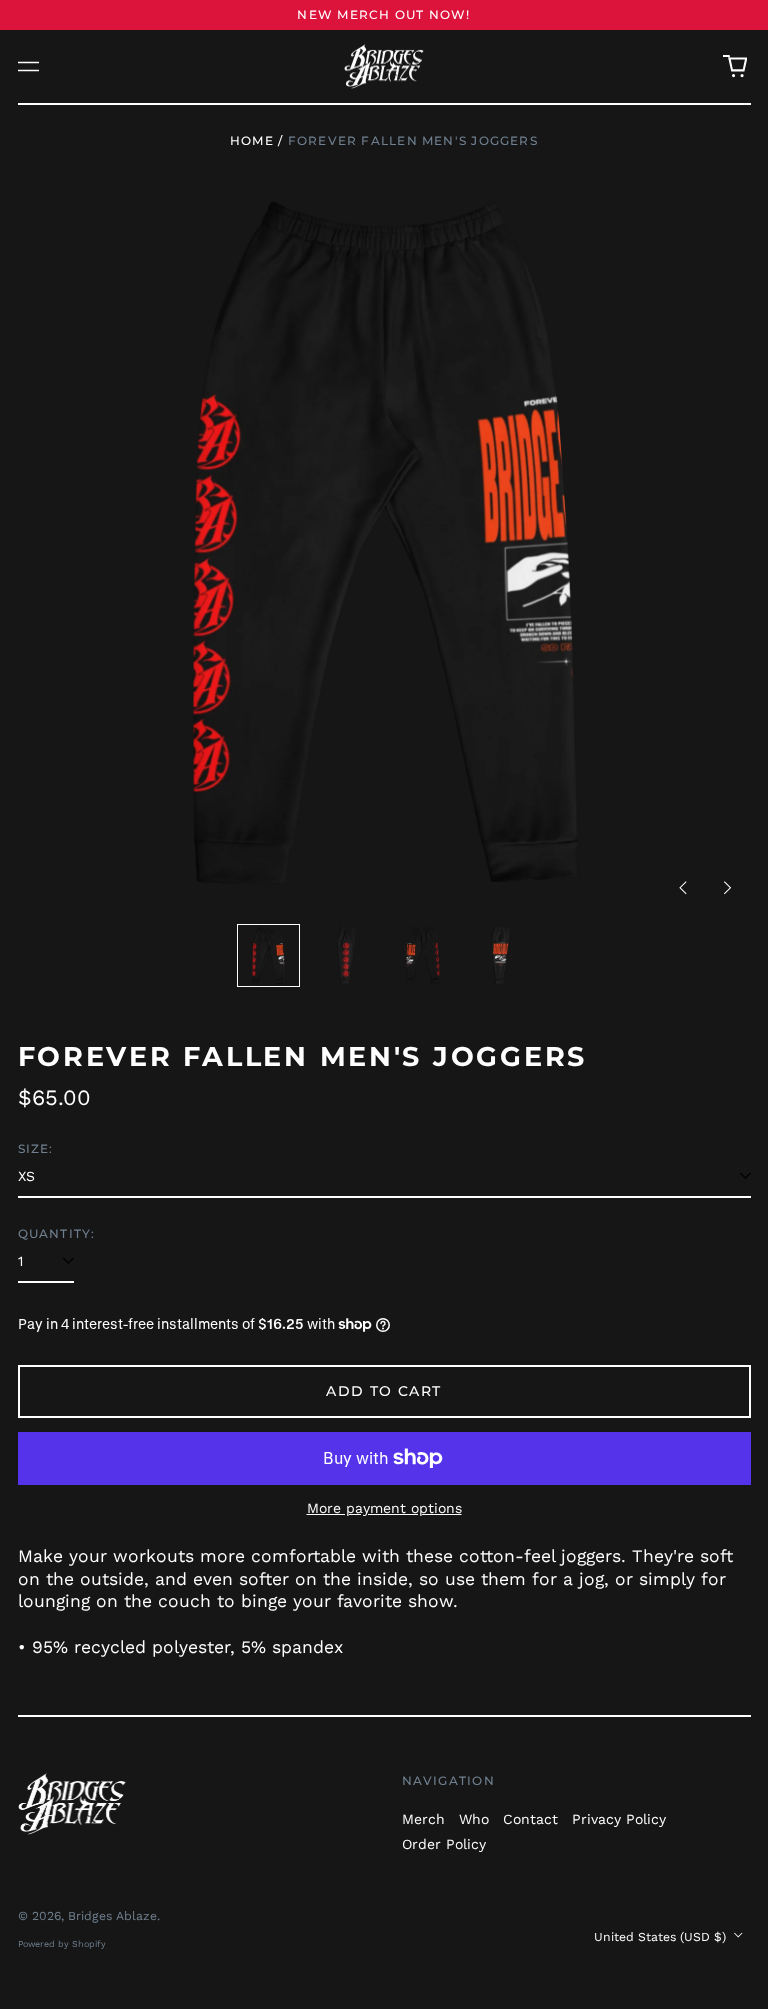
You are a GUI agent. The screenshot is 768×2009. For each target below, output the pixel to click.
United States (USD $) (662, 1937)
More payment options (384, 1508)
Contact (530, 1819)
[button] (735, 67)
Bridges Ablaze (112, 1916)
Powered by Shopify (62, 1944)
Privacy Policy (619, 1819)
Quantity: (57, 1233)
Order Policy (444, 1844)
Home (252, 140)
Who (474, 1819)
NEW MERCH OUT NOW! (383, 14)
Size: (36, 1148)
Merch (423, 1819)
